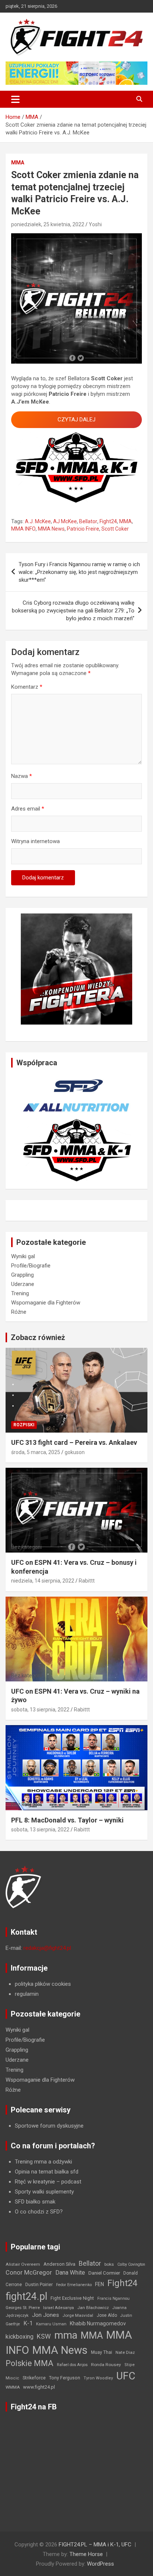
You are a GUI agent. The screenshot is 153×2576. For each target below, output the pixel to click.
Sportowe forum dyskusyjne (49, 2126)
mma (66, 2335)
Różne (19, 1312)
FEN (100, 2284)
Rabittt (87, 1581)
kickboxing (19, 2337)
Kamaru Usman (51, 2324)
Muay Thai (102, 2352)
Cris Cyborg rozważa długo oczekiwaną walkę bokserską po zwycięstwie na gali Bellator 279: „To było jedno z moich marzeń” (73, 611)
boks (109, 2264)
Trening (20, 1293)
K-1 (28, 2323)
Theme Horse (86, 2554)
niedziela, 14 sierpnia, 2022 (43, 1581)
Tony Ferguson (65, 2378)
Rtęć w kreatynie (35, 2182)
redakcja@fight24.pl (47, 1948)
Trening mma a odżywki (43, 2162)
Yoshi (95, 224)
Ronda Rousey (106, 2365)
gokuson (75, 1452)
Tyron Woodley (98, 2378)
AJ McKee (65, 521)
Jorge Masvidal (78, 2315)
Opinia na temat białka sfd (47, 2172)
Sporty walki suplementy (44, 2192)
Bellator (88, 521)
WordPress (100, 2564)
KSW (44, 2336)
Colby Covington (131, 2264)
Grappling (22, 1275)
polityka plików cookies (43, 1984)
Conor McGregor (29, 2273)
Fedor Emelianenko (74, 2285)
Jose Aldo (107, 2315)
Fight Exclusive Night (72, 2298)
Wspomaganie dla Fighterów (46, 1303)
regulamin (27, 1994)
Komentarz (27, 687)
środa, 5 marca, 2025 (36, 1452)
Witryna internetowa (35, 841)
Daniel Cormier (104, 2273)
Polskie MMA (30, 2363)
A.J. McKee (38, 521)
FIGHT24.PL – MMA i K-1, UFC (95, 2545)
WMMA (13, 2387)
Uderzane (23, 1284)
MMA (18, 163)
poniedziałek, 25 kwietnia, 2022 (48, 224)
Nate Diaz (125, 2352)
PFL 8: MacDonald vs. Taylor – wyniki (67, 1820)
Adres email (28, 809)
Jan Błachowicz (93, 2308)
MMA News (51, 529)
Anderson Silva (59, 2264)
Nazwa (22, 776)
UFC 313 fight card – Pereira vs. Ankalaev (74, 1442)
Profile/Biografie (31, 1266)
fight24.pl (26, 2296)
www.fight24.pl (39, 2387)
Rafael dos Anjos (72, 2365)
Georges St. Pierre (23, 2308)
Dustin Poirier (39, 2285)
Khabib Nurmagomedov (98, 2323)
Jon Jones (45, 2315)
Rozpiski (24, 1425)
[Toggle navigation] (15, 99)
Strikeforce (34, 2378)
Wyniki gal (23, 1256)
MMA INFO (23, 529)
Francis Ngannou (113, 2298)
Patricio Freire (83, 529)
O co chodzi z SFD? (39, 2212)
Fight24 (108, 521)
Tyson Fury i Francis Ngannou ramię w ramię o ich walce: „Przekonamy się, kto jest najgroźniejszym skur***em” (79, 572)
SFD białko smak (35, 2202)
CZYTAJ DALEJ (76, 420)
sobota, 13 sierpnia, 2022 (40, 1710)
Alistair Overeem (23, 2264)
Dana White (70, 2273)
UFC (126, 2376)
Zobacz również (38, 1337)
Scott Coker (115, 529)
